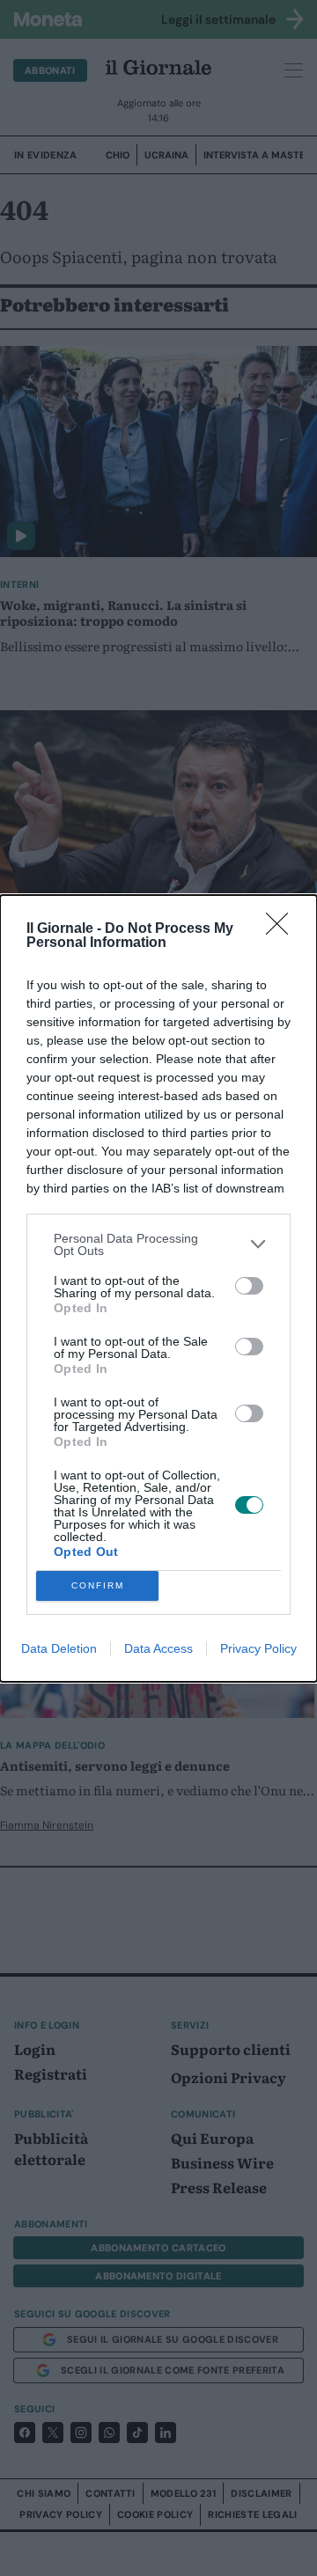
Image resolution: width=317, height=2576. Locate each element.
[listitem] (158, 1244)
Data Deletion (59, 1648)
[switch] (249, 1286)
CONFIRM (98, 1585)
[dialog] (158, 1288)
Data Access (158, 1648)
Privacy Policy (258, 1648)
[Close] (283, 929)
